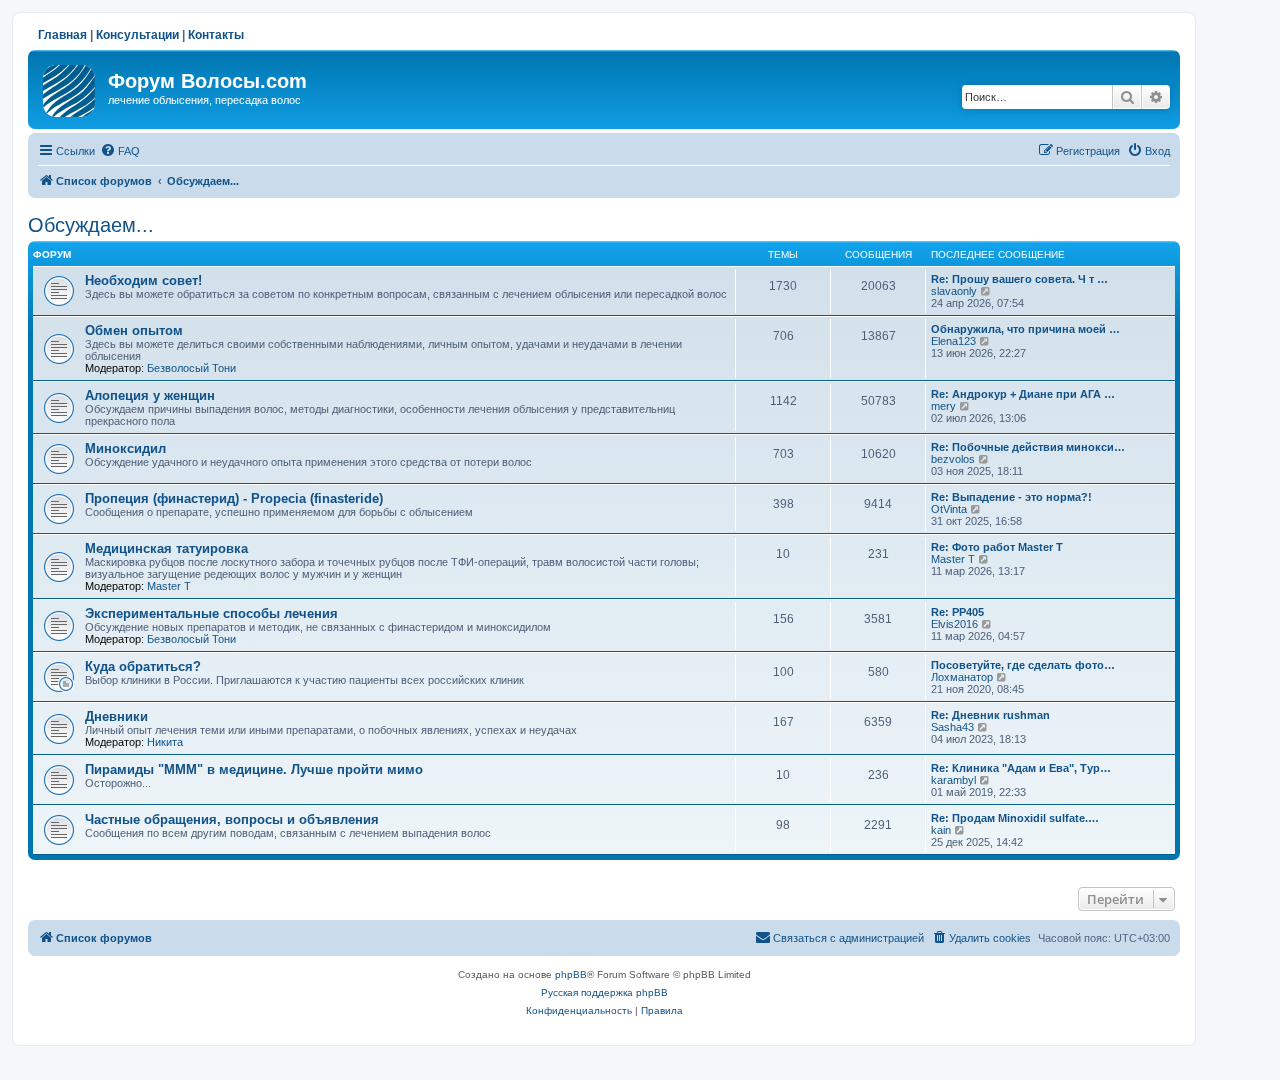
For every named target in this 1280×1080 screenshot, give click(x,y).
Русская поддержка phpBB (604, 992)
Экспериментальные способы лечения (211, 613)
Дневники (116, 716)
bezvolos (953, 459)
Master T (169, 586)
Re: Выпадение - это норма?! (1011, 497)
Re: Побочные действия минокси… (1028, 447)
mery (943, 406)
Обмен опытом (134, 330)
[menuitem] (120, 151)
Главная (62, 35)
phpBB (571, 974)
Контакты (216, 35)
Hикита (165, 742)
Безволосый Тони (191, 368)
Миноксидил (125, 448)
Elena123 (953, 341)
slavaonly (954, 291)
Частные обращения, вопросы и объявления (232, 819)
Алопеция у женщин (150, 395)
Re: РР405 (957, 612)
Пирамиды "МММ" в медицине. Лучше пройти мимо (254, 769)
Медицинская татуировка (166, 548)
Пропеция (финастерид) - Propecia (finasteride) (234, 498)
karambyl (953, 780)
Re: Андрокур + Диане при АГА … (1023, 394)
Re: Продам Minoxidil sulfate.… (1015, 818)
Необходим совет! (143, 280)
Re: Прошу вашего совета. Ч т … (1019, 279)
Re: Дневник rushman (990, 715)
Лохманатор (962, 677)
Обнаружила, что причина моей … (1025, 329)
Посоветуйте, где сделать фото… (1023, 665)
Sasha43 (952, 727)
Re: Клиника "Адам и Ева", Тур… (1021, 768)
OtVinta (949, 509)
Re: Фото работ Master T (997, 547)
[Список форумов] (70, 87)
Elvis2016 (954, 624)
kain (941, 830)
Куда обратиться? (143, 666)
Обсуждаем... (91, 225)
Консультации (137, 35)
